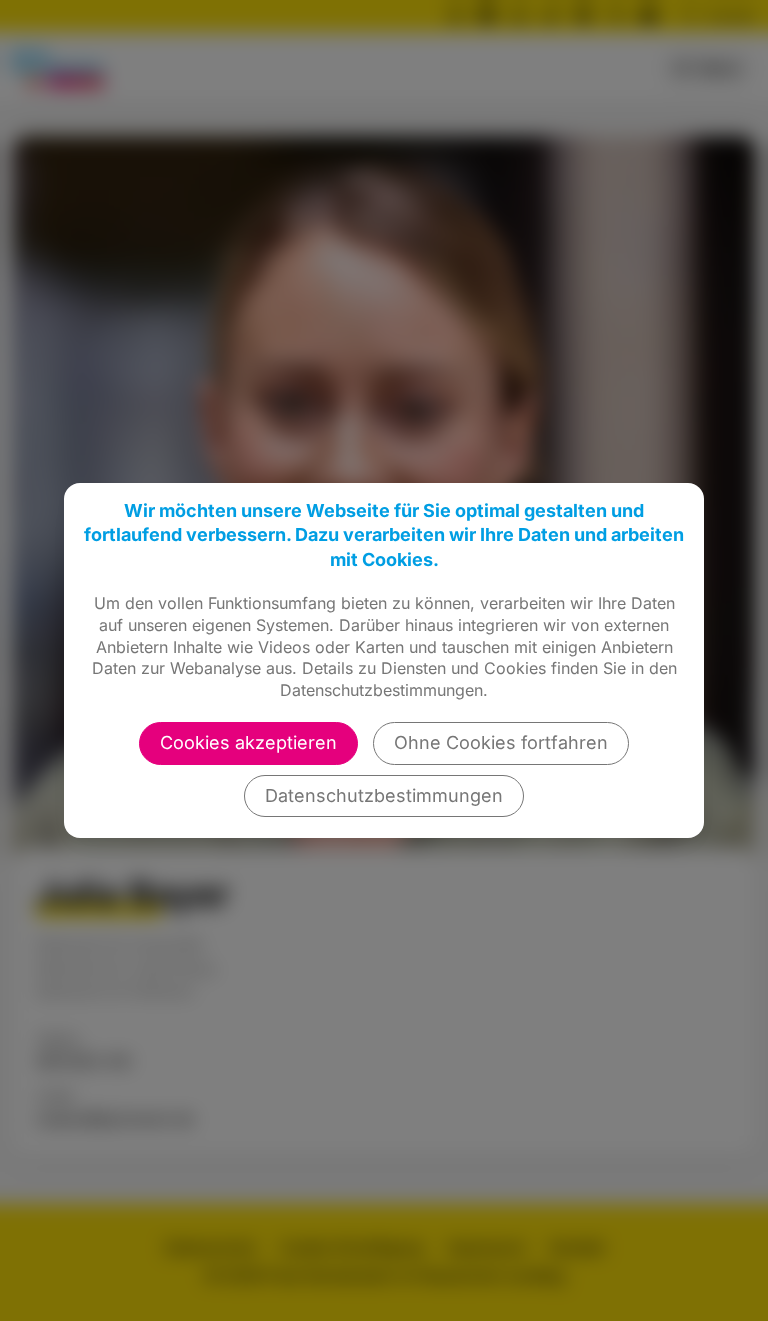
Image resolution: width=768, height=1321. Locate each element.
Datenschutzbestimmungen (384, 795)
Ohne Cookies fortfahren (501, 742)
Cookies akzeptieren (248, 742)
